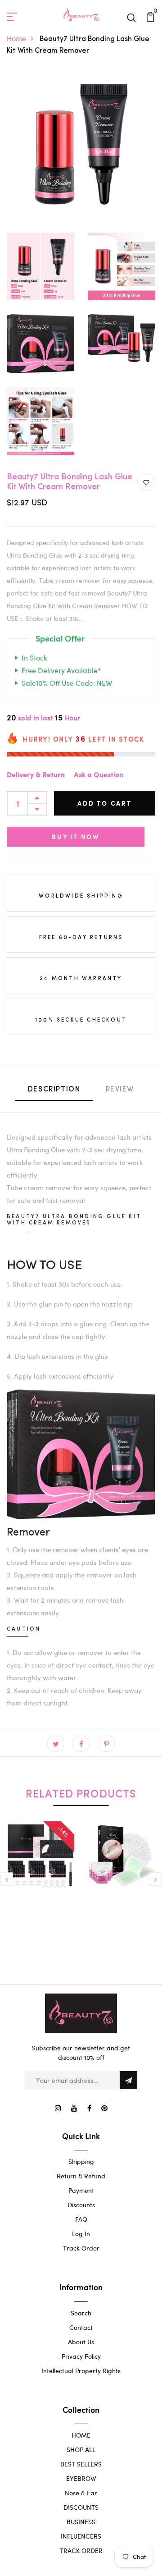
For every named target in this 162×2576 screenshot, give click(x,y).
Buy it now (76, 837)
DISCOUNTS (81, 2507)
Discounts (81, 2205)
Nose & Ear (81, 2493)
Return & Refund (81, 2176)
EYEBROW (81, 2478)
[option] (40, 1875)
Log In (81, 2234)
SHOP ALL (81, 2450)
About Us (81, 2342)
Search (81, 2313)
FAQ (81, 2219)
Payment (81, 2190)
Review (120, 1090)
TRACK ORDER (81, 2551)
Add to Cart (105, 803)
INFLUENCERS (81, 2536)
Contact (81, 2327)
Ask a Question (99, 775)
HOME (81, 2435)
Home (16, 38)
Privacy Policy (81, 2356)
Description (54, 1090)
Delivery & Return (36, 775)
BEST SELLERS (81, 2464)
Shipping (81, 2161)
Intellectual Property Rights (81, 2371)
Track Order (81, 2248)
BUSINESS (81, 2522)
